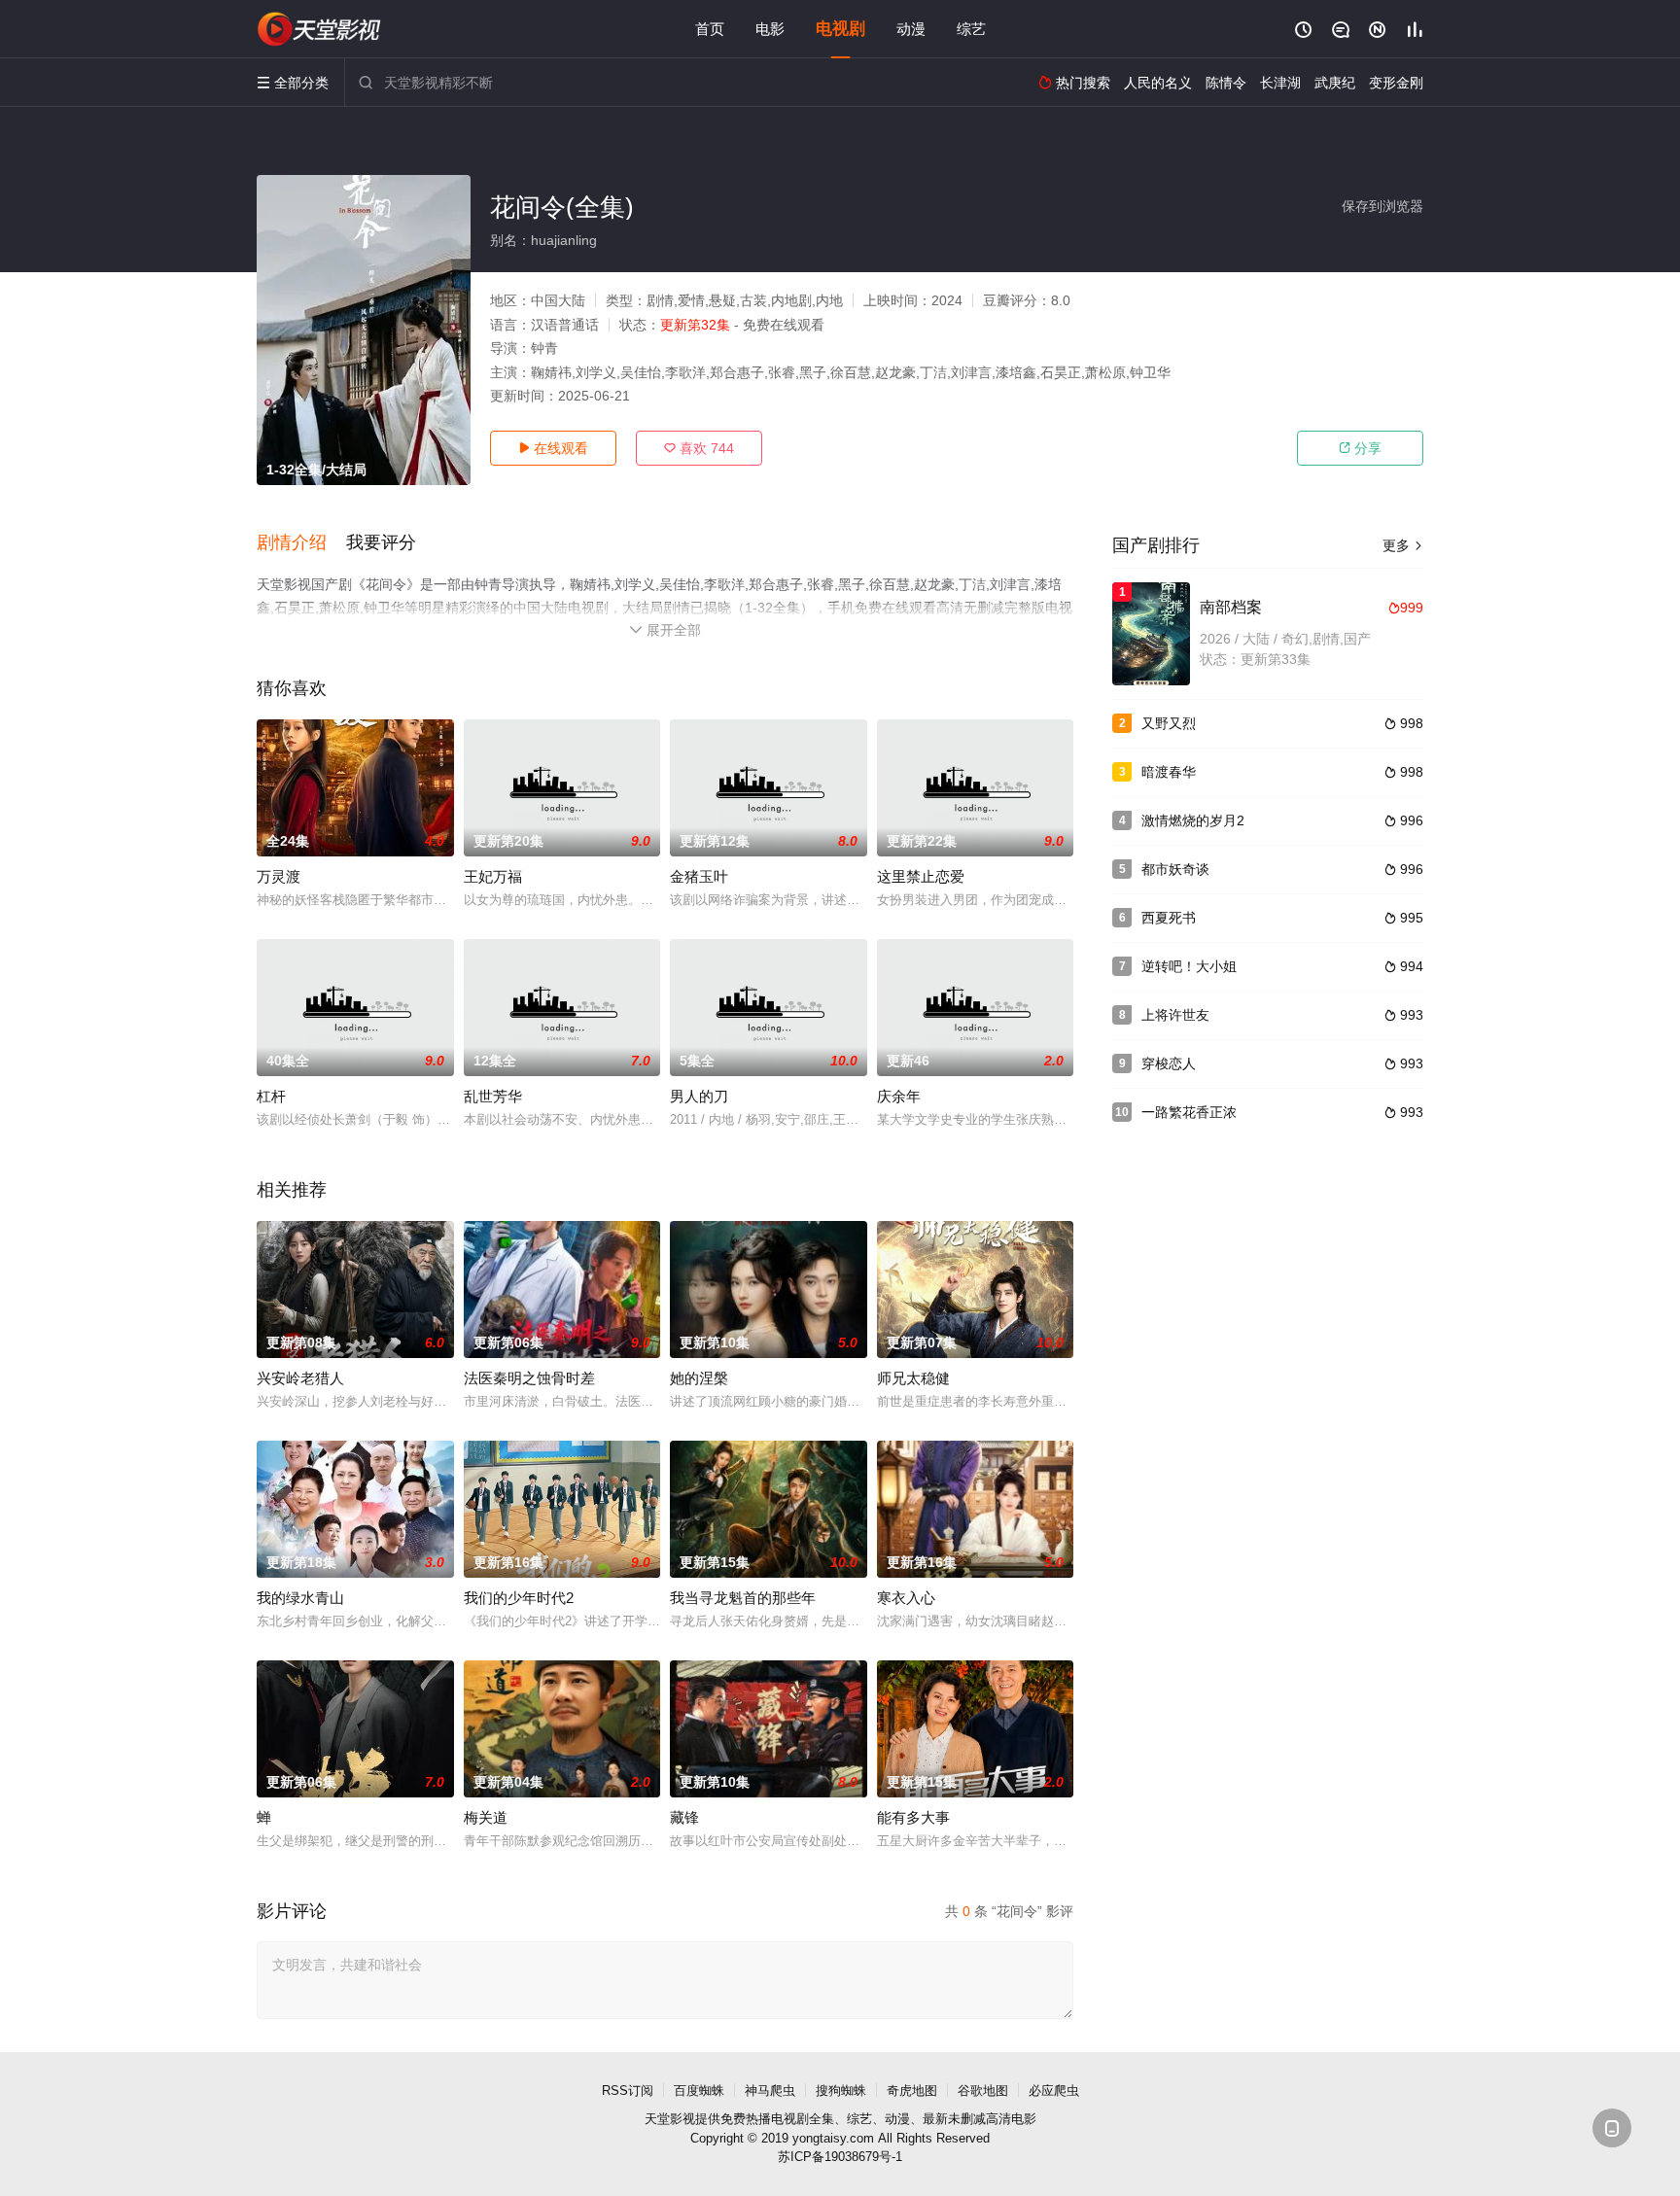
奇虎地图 (912, 2091)
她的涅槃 (699, 1378)
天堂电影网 (320, 29)
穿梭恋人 (1169, 1063)
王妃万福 (493, 876)
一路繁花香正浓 (1189, 1112)
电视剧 (840, 29)
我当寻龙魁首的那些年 (743, 1598)
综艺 (971, 29)
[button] (301, 543)
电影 (770, 29)
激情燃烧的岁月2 (1193, 820)
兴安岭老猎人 (300, 1378)
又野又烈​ (1169, 723)
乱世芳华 (493, 1096)
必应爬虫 (1054, 2091)
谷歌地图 (983, 2091)
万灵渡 (279, 876)
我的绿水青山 (300, 1598)
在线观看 (553, 448)
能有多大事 (913, 1817)
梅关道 (486, 1817)
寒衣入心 (906, 1598)
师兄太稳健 (913, 1378)
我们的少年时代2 (519, 1598)
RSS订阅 (628, 2091)
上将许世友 (1175, 1015)
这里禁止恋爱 (921, 876)
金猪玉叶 (699, 876)
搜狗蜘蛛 (841, 2091)
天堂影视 (670, 2119)
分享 (1360, 448)
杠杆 (271, 1096)
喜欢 (699, 448)
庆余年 (899, 1096)
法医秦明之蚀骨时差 (529, 1378)
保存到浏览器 (1382, 206)
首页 (710, 29)
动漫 (911, 29)
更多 (1403, 545)
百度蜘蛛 (699, 2091)
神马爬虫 (770, 2091)
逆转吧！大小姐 (1189, 966)
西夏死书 (1169, 918)
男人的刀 (699, 1096)
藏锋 (684, 1817)
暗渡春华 (1169, 772)
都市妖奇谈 (1175, 869)
